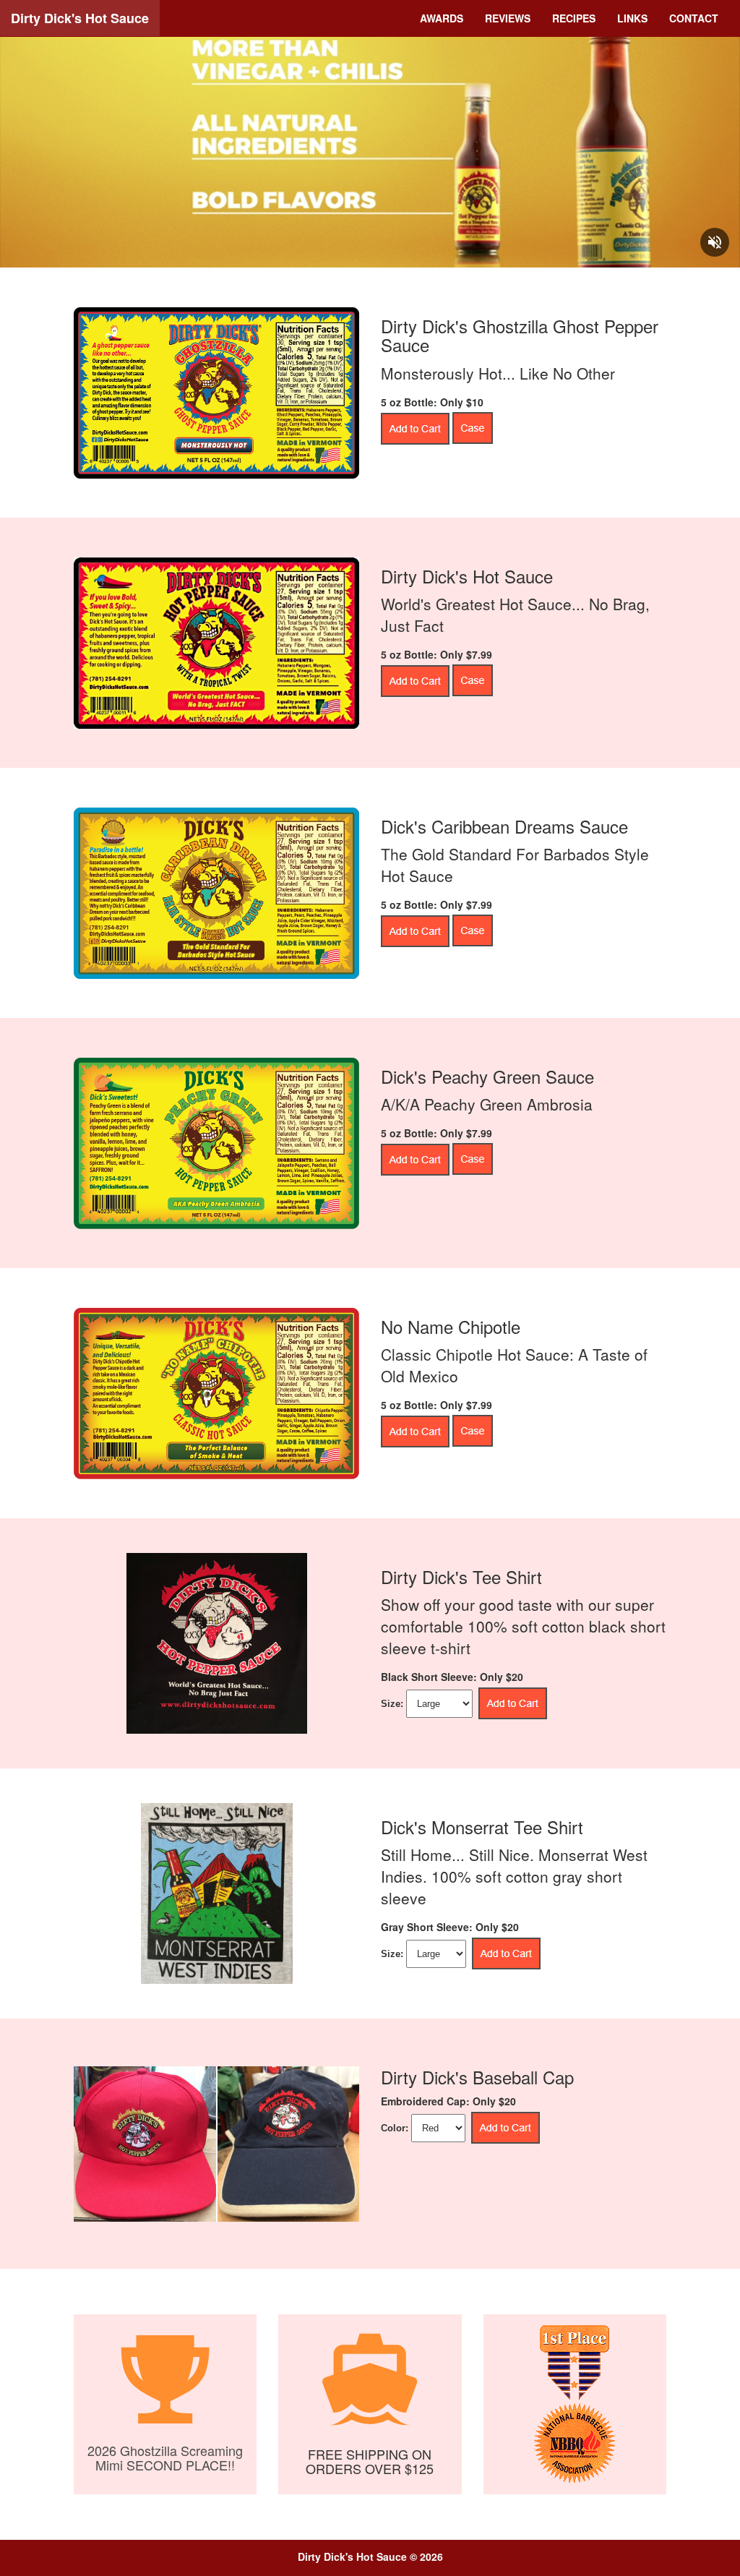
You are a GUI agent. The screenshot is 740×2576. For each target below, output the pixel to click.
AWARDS (442, 18)
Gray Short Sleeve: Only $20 (450, 1927)
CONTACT (694, 18)
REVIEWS (508, 18)
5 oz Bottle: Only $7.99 (436, 654)
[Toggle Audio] (715, 242)
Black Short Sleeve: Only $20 (452, 1677)
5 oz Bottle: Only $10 (432, 402)
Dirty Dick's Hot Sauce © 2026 (370, 2556)
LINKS (632, 18)
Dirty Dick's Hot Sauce (80, 18)
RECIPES (574, 18)
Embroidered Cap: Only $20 (448, 2101)
